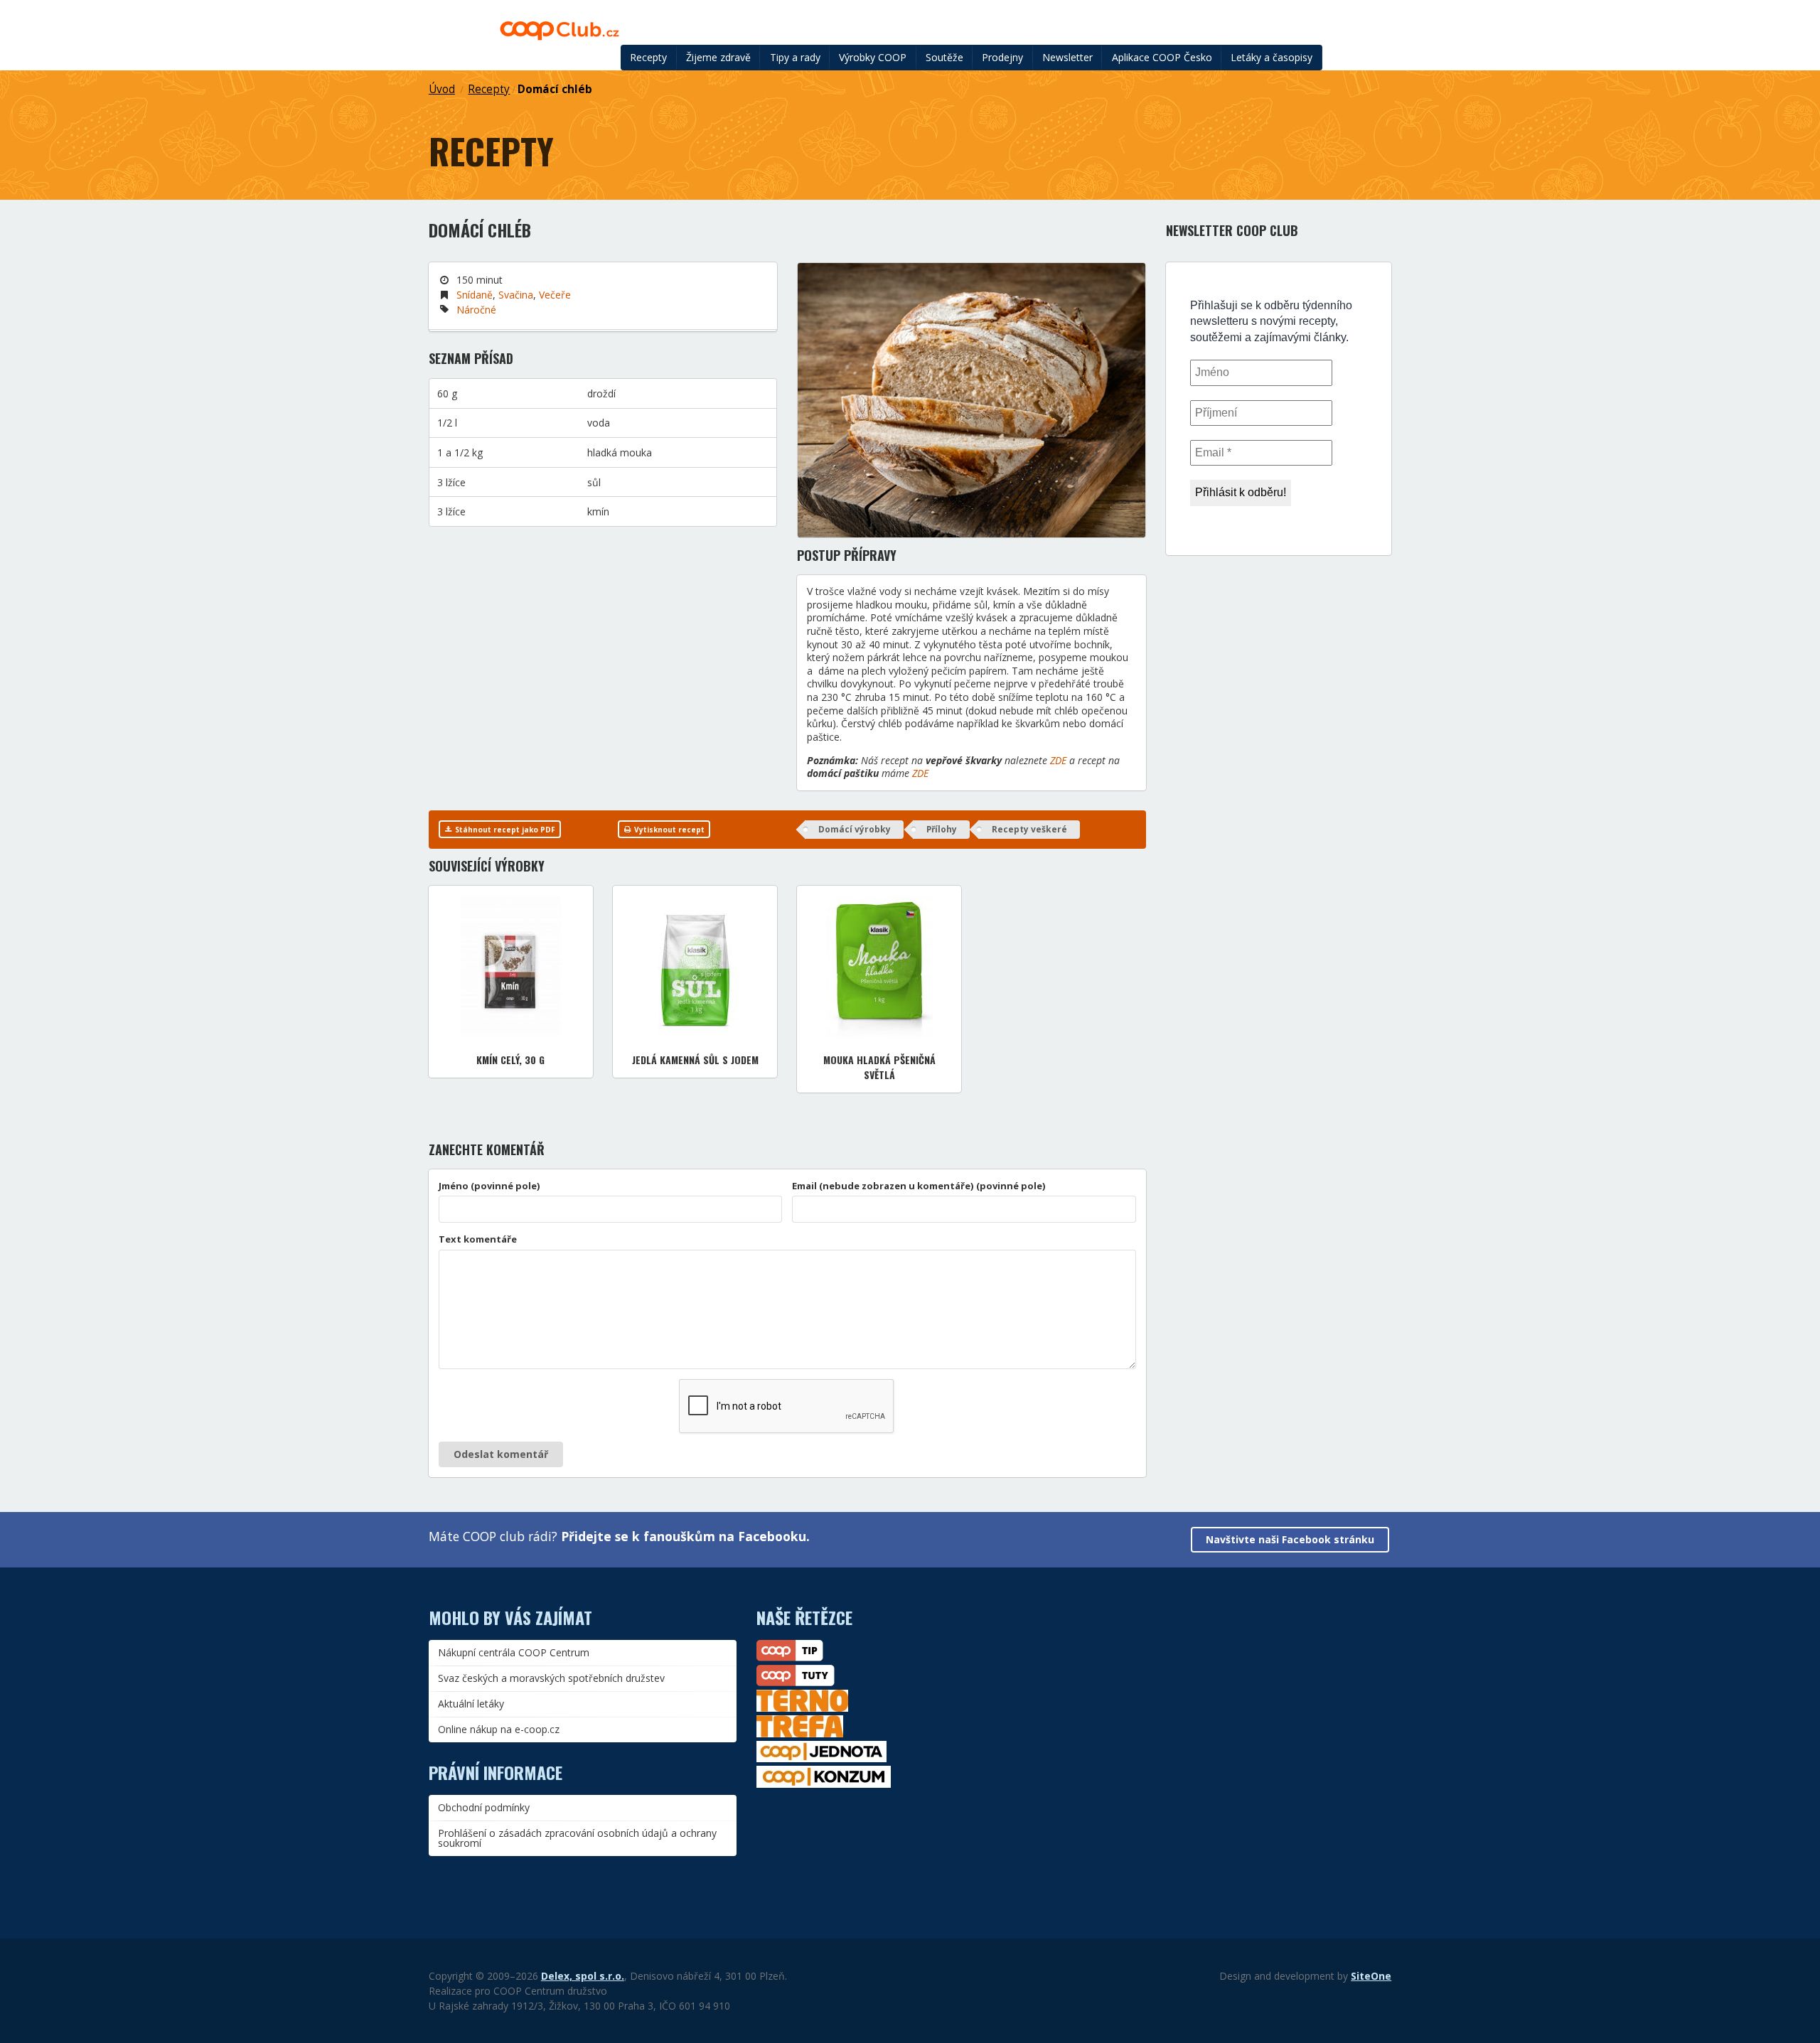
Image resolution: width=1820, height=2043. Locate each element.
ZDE (1058, 760)
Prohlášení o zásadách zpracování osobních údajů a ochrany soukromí (577, 1838)
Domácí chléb (555, 89)
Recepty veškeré (1029, 829)
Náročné (476, 310)
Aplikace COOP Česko (1162, 57)
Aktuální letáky (471, 1704)
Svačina (516, 295)
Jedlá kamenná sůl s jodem (695, 1060)
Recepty (648, 57)
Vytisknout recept (668, 830)
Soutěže (944, 57)
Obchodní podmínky (484, 1807)
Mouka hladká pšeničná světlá (879, 1067)
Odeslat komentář (501, 1454)
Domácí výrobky (855, 829)
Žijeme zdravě (718, 57)
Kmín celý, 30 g (510, 1060)
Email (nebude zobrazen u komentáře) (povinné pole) (919, 1186)
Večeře (555, 295)
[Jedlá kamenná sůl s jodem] (695, 967)
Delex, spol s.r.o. (583, 1976)
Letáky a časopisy (1272, 57)
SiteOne (1371, 1976)
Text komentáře (478, 1239)
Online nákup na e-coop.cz (499, 1729)
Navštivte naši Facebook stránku (1290, 1539)
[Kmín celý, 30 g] (511, 967)
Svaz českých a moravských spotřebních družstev (551, 1678)
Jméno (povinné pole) (489, 1186)
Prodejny (1002, 57)
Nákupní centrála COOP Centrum (514, 1652)
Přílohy (942, 829)
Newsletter (1067, 57)
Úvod (442, 89)
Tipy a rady (795, 57)
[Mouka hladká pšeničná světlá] (879, 967)
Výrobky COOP (873, 57)
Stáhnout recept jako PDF (504, 830)
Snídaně (475, 295)
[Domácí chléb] (971, 400)
